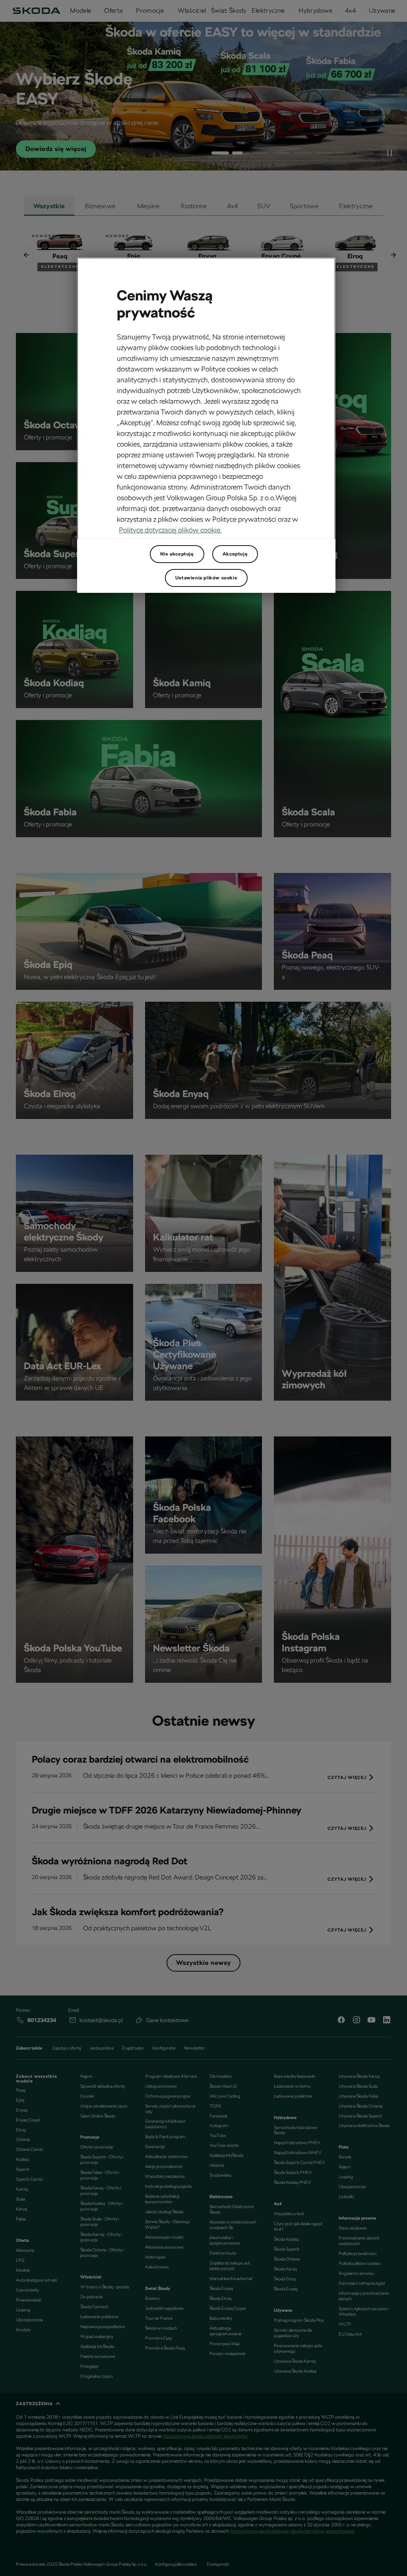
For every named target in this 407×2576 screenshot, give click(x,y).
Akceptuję (235, 554)
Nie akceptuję (177, 554)
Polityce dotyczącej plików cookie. (170, 530)
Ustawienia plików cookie (206, 578)
